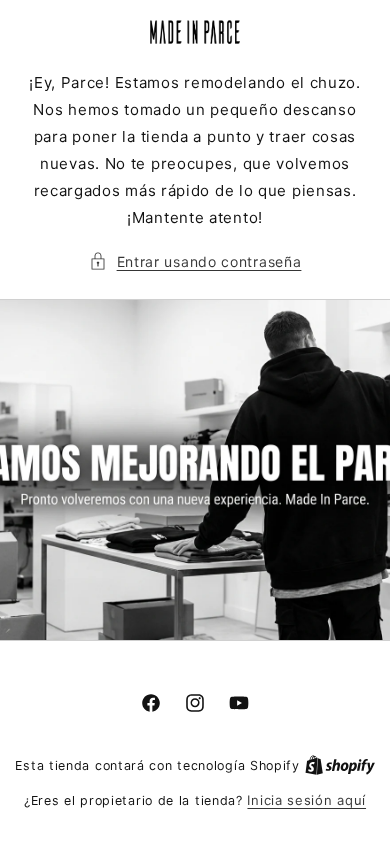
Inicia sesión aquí (306, 800)
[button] (195, 261)
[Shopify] (340, 765)
